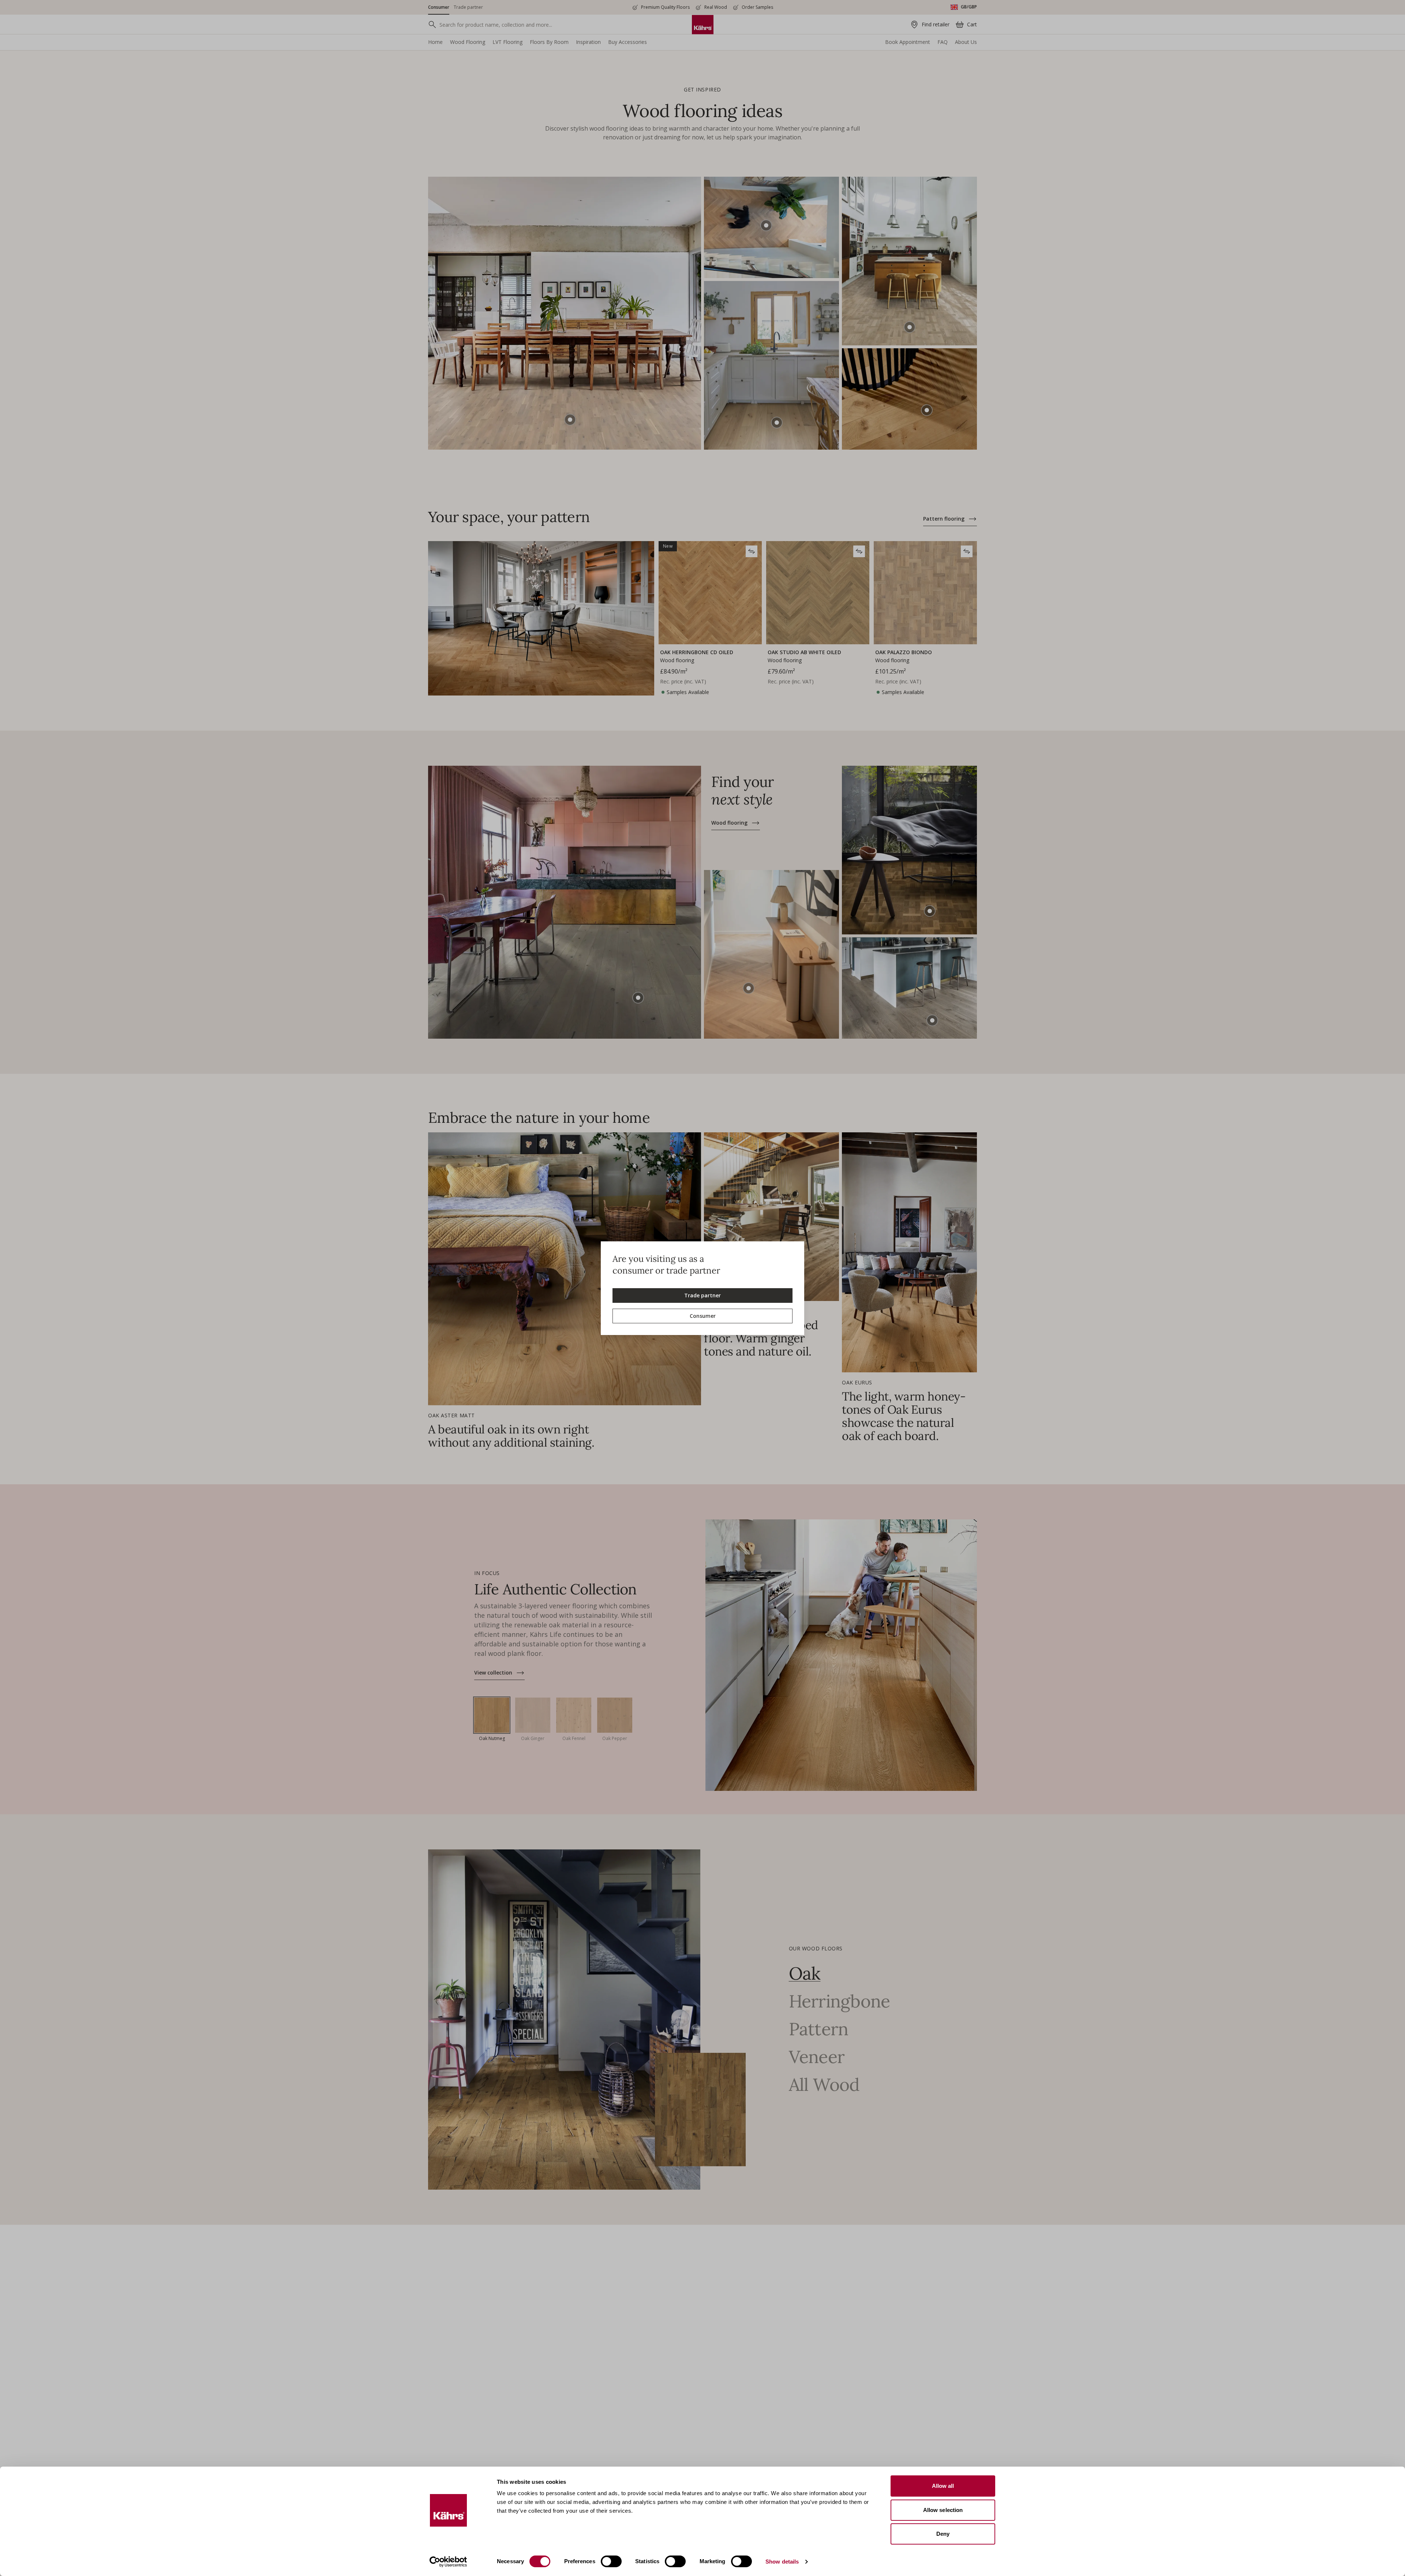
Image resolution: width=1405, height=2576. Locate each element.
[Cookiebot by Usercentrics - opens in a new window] (448, 2562)
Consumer (703, 1316)
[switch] (611, 2561)
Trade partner (702, 1295)
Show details (782, 2562)
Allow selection (943, 2510)
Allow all (943, 2486)
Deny (943, 2534)
